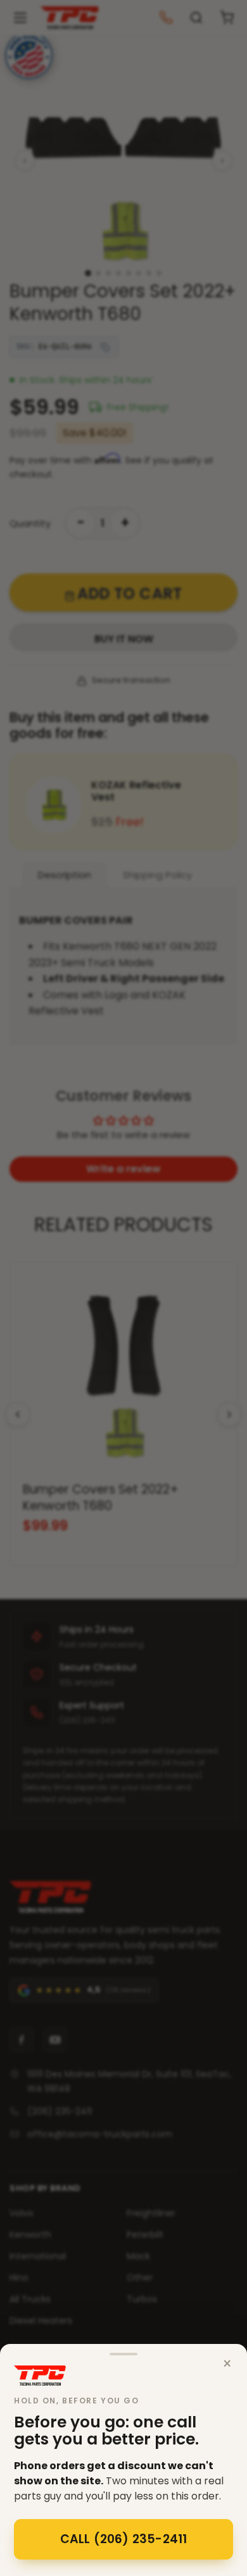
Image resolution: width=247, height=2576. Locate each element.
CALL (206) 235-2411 (124, 2539)
